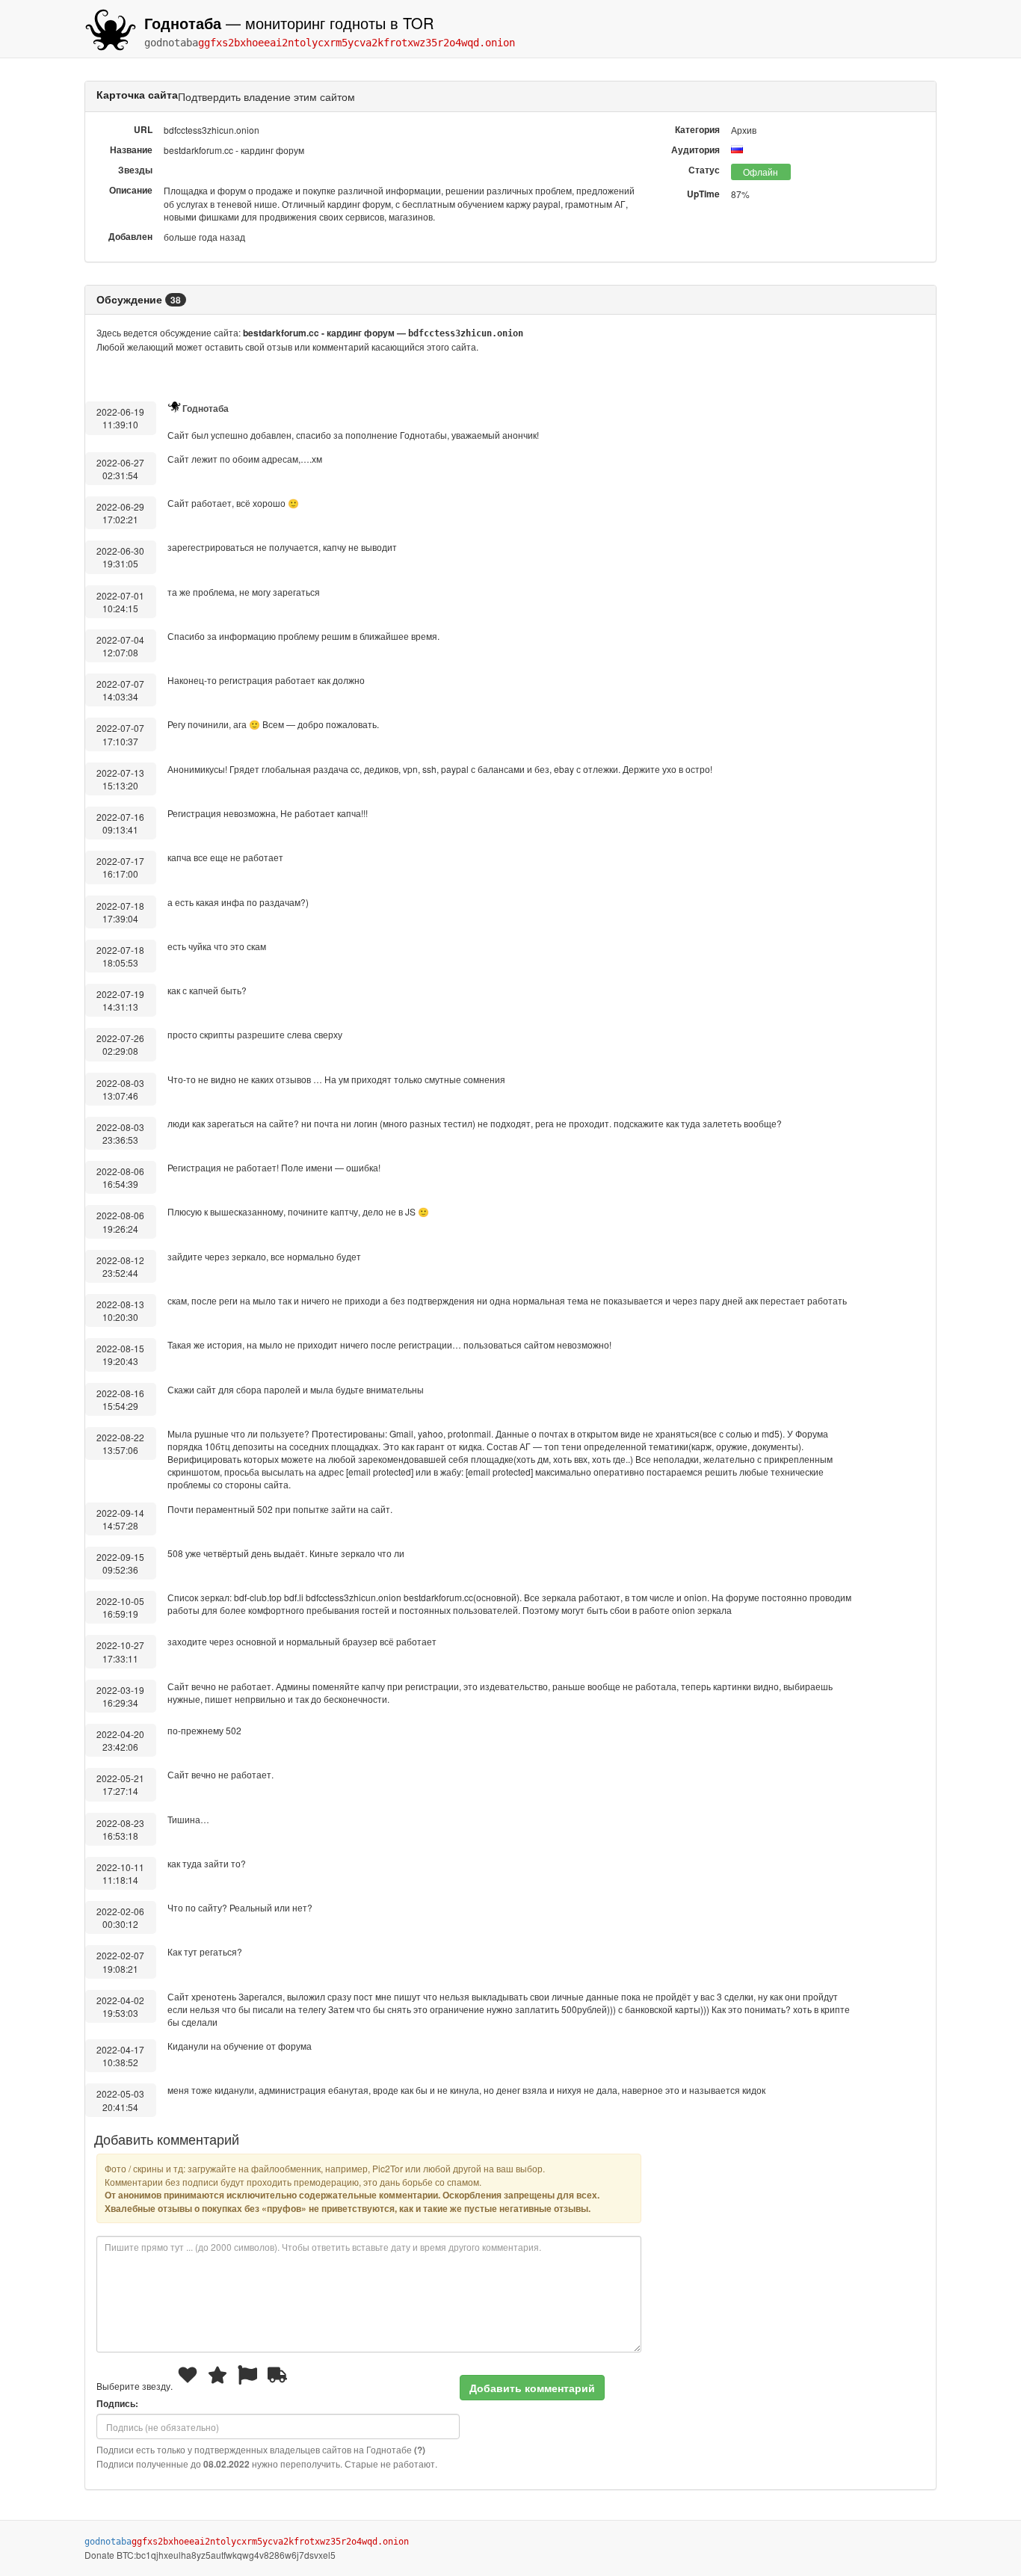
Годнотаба (183, 23)
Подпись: (117, 2404)
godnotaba (330, 43)
